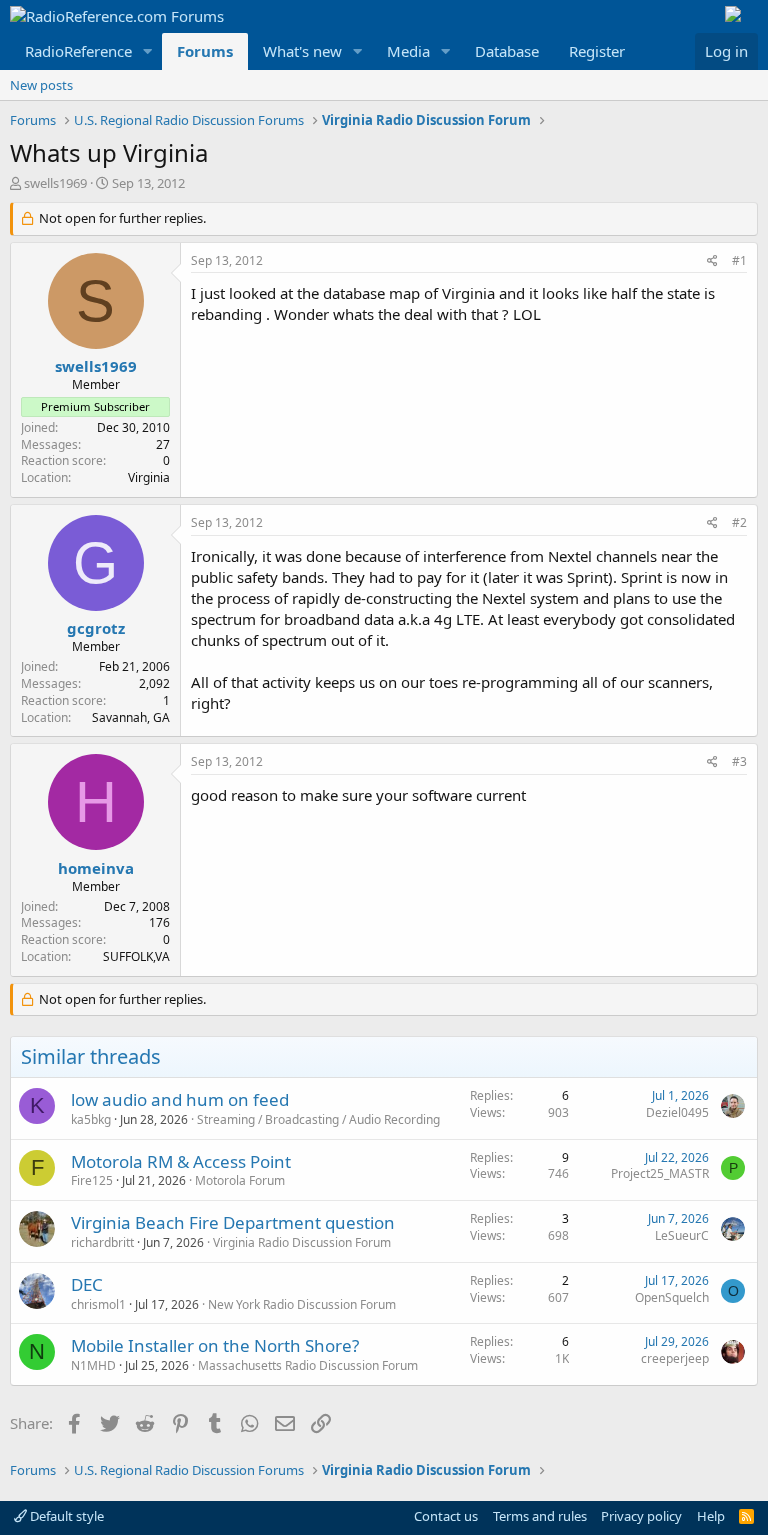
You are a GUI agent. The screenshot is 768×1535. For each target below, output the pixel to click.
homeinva (96, 868)
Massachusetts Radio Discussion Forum (308, 1365)
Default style (65, 1516)
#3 (739, 761)
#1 (739, 260)
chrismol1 (98, 1304)
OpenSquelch (672, 1297)
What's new (302, 51)
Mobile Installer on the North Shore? (215, 1345)
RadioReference (78, 51)
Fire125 (92, 1180)
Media (408, 51)
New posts (41, 85)
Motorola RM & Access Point (181, 1161)
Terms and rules (540, 1516)
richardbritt (102, 1242)
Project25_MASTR (660, 1173)
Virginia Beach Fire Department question (233, 1222)
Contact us (446, 1516)
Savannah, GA (131, 717)
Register (597, 51)
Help (711, 1516)
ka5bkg (91, 1119)
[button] (148, 51)
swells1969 (55, 183)
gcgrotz (96, 628)
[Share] (712, 261)
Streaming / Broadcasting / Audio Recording (318, 1119)
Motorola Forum (240, 1180)
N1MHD (93, 1365)
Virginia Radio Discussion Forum (302, 1242)
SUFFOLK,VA (136, 956)
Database (507, 51)
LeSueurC (682, 1235)
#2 (739, 522)
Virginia (149, 477)
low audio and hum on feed (180, 1099)
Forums (205, 51)
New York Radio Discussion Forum (302, 1304)
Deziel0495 (677, 1112)
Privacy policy (641, 1516)
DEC (87, 1284)
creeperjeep (675, 1358)
